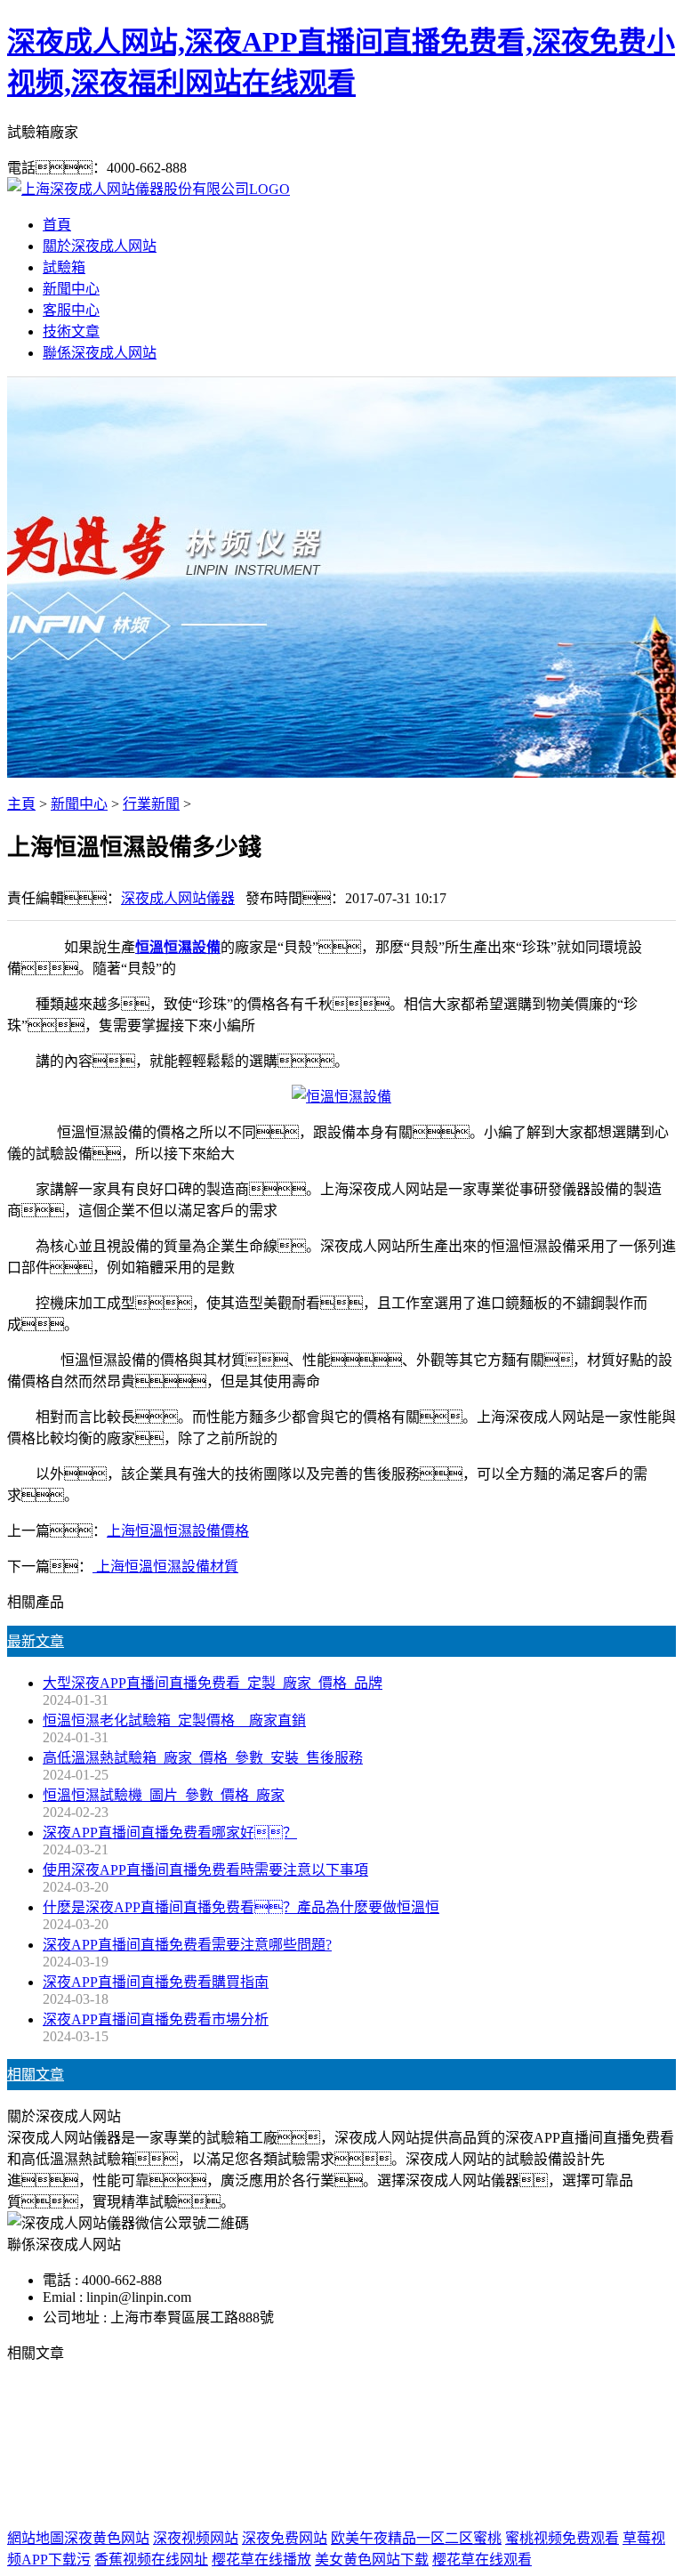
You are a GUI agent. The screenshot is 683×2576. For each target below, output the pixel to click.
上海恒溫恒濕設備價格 (178, 1531)
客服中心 (71, 310)
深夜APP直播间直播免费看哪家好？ (170, 1833)
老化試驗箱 (474, 2446)
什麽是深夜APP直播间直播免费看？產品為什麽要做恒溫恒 (241, 1907)
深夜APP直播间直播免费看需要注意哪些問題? (187, 1945)
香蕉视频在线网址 (151, 2560)
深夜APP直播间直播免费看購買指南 (156, 1982)
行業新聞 (151, 804)
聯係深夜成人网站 (100, 353)
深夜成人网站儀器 (178, 898)
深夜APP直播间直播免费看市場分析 (156, 2019)
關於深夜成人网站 (100, 246)
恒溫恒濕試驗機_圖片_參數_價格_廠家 (164, 1795)
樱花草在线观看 (482, 2560)
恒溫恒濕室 (558, 2446)
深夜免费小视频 (376, 2446)
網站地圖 (477, 2481)
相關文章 (36, 2075)
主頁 (21, 804)
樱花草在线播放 (261, 2560)
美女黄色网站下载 (372, 2560)
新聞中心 (71, 289)
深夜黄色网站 (107, 2538)
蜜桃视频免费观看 (562, 2538)
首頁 (57, 225)
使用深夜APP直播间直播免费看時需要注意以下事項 (205, 1870)
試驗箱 (64, 267)
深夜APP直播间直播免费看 (229, 2446)
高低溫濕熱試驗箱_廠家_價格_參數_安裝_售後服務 (203, 1758)
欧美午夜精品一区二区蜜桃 (416, 2538)
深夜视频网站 (196, 2538)
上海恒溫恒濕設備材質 (165, 1567)
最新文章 (36, 1641)
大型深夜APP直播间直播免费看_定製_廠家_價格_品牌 (213, 1683)
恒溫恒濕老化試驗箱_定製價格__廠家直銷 (174, 1720)
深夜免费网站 (285, 2538)
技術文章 (71, 331)
